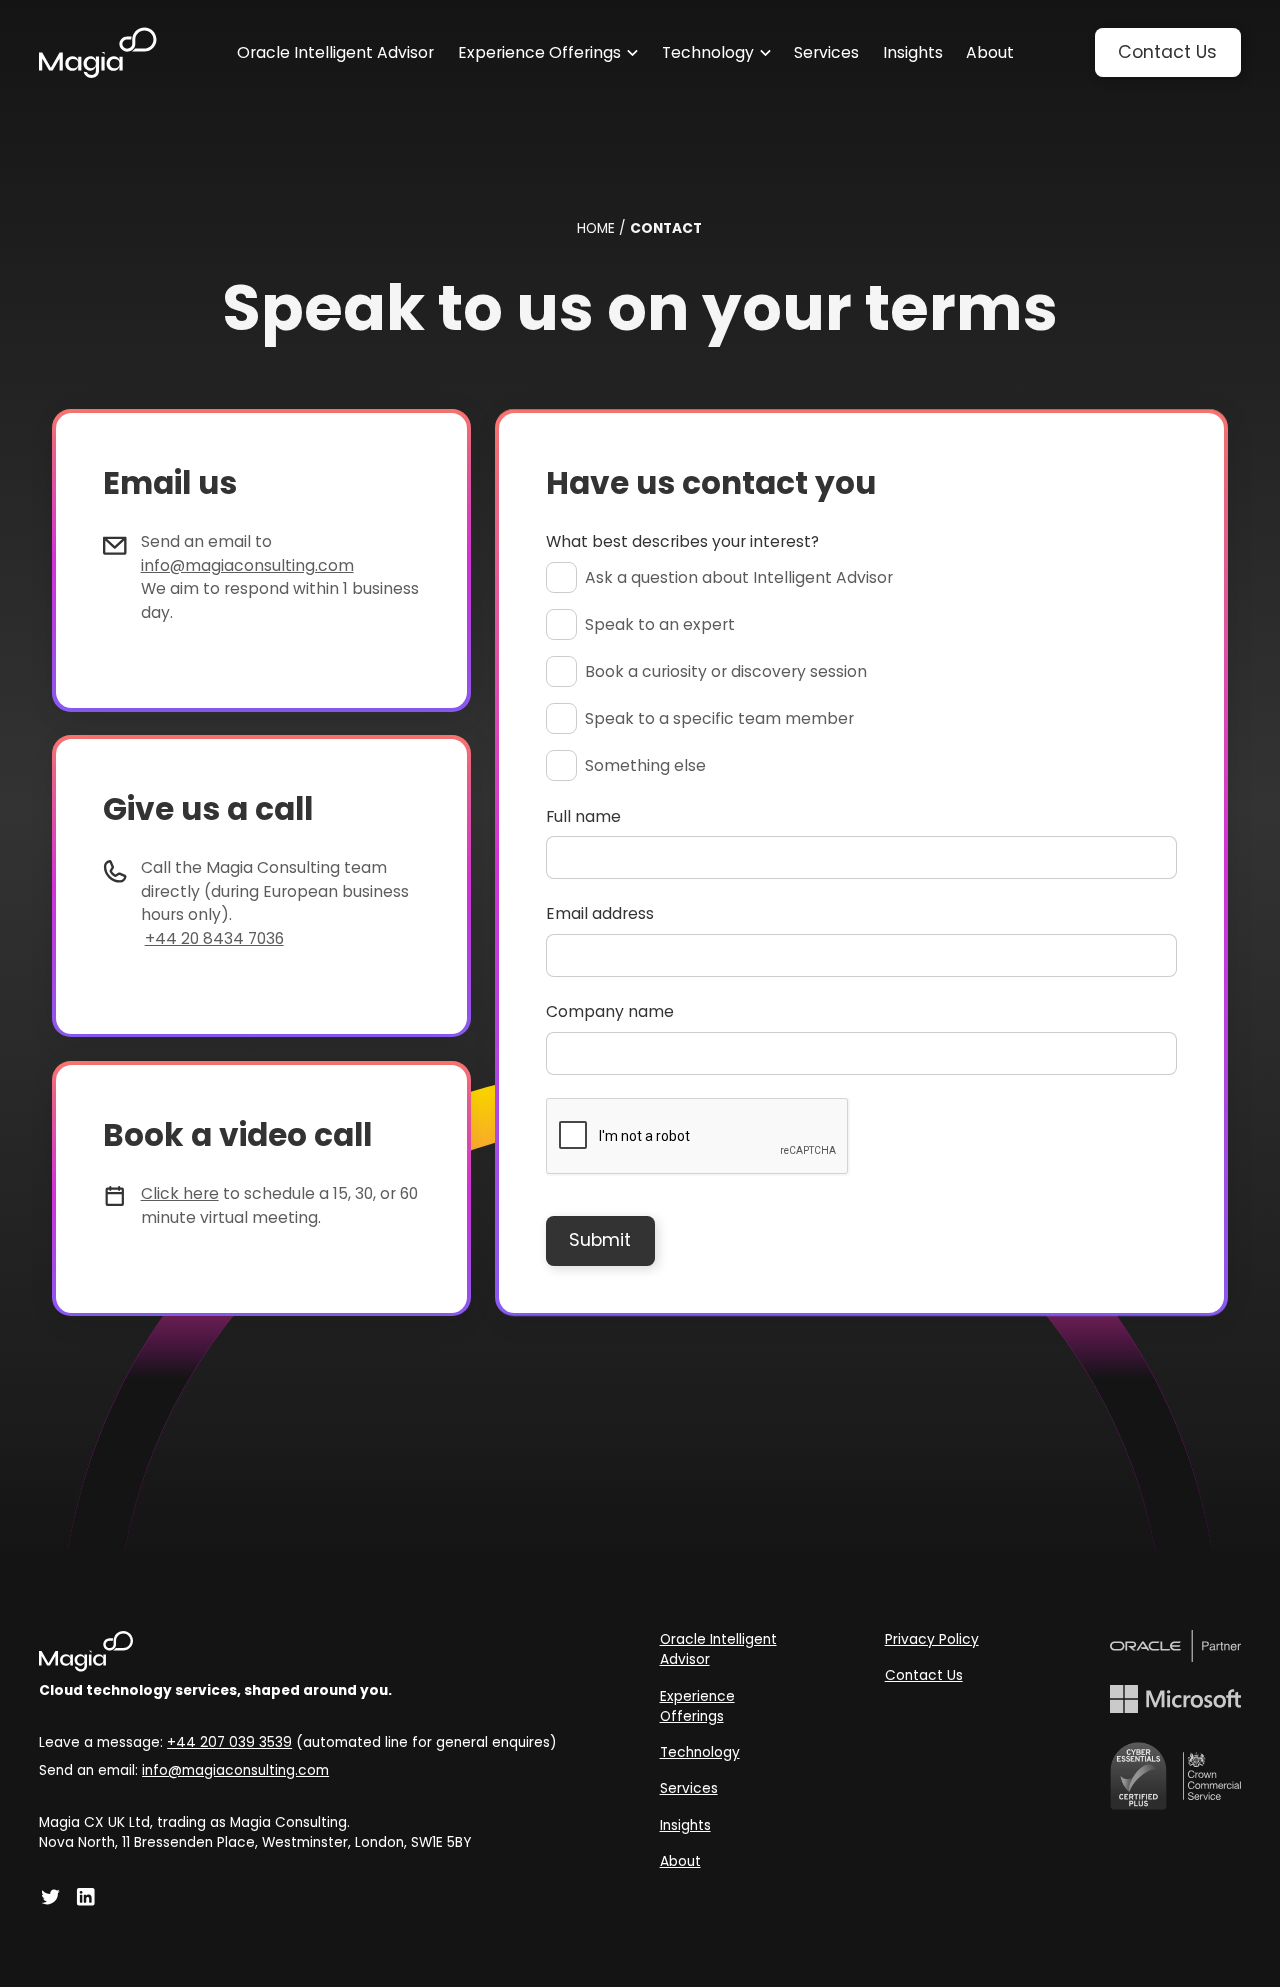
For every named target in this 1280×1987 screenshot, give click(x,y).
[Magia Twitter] (51, 1897)
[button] (548, 52)
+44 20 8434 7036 (214, 938)
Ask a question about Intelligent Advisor (739, 577)
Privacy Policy (932, 1639)
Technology (700, 1752)
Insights (685, 1825)
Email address (600, 913)
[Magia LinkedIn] (86, 1897)
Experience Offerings (697, 1707)
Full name (583, 816)
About (680, 1861)
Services (689, 1788)
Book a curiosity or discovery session (726, 671)
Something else (645, 765)
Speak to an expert (660, 624)
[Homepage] (98, 53)
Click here (180, 1193)
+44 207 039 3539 (229, 1742)
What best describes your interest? (682, 541)
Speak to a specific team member (719, 718)
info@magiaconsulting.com (247, 565)
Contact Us (924, 1675)
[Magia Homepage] (298, 1651)
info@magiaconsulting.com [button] (235, 1770)
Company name (610, 1011)
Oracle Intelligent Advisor (718, 1650)
